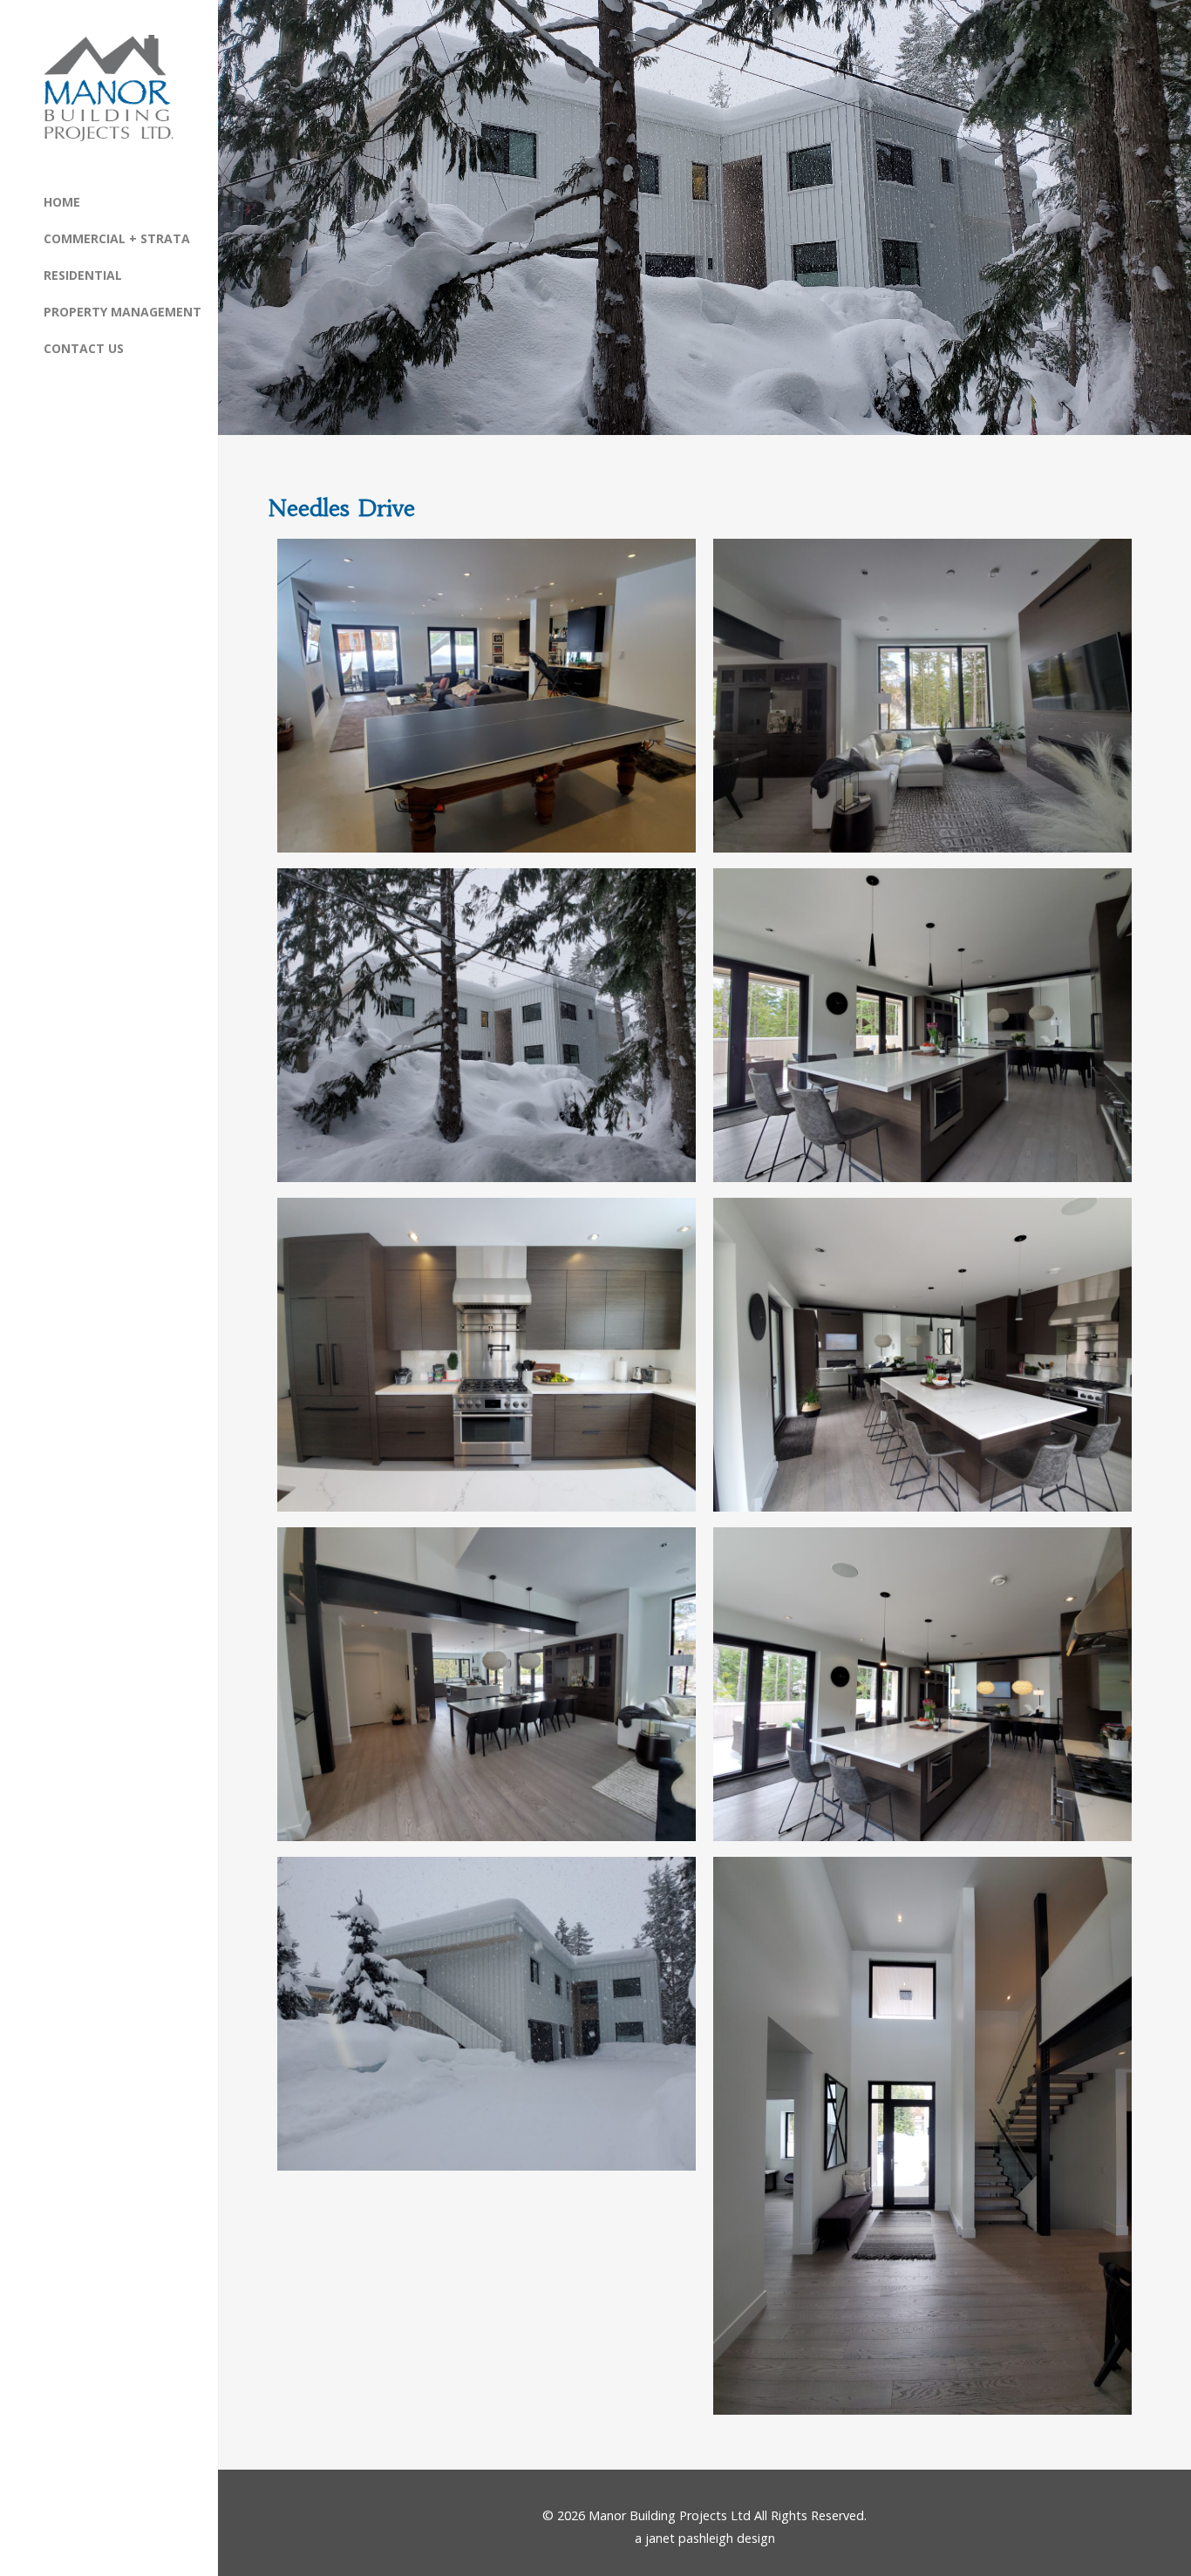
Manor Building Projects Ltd (670, 2515)
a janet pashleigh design (705, 2538)
